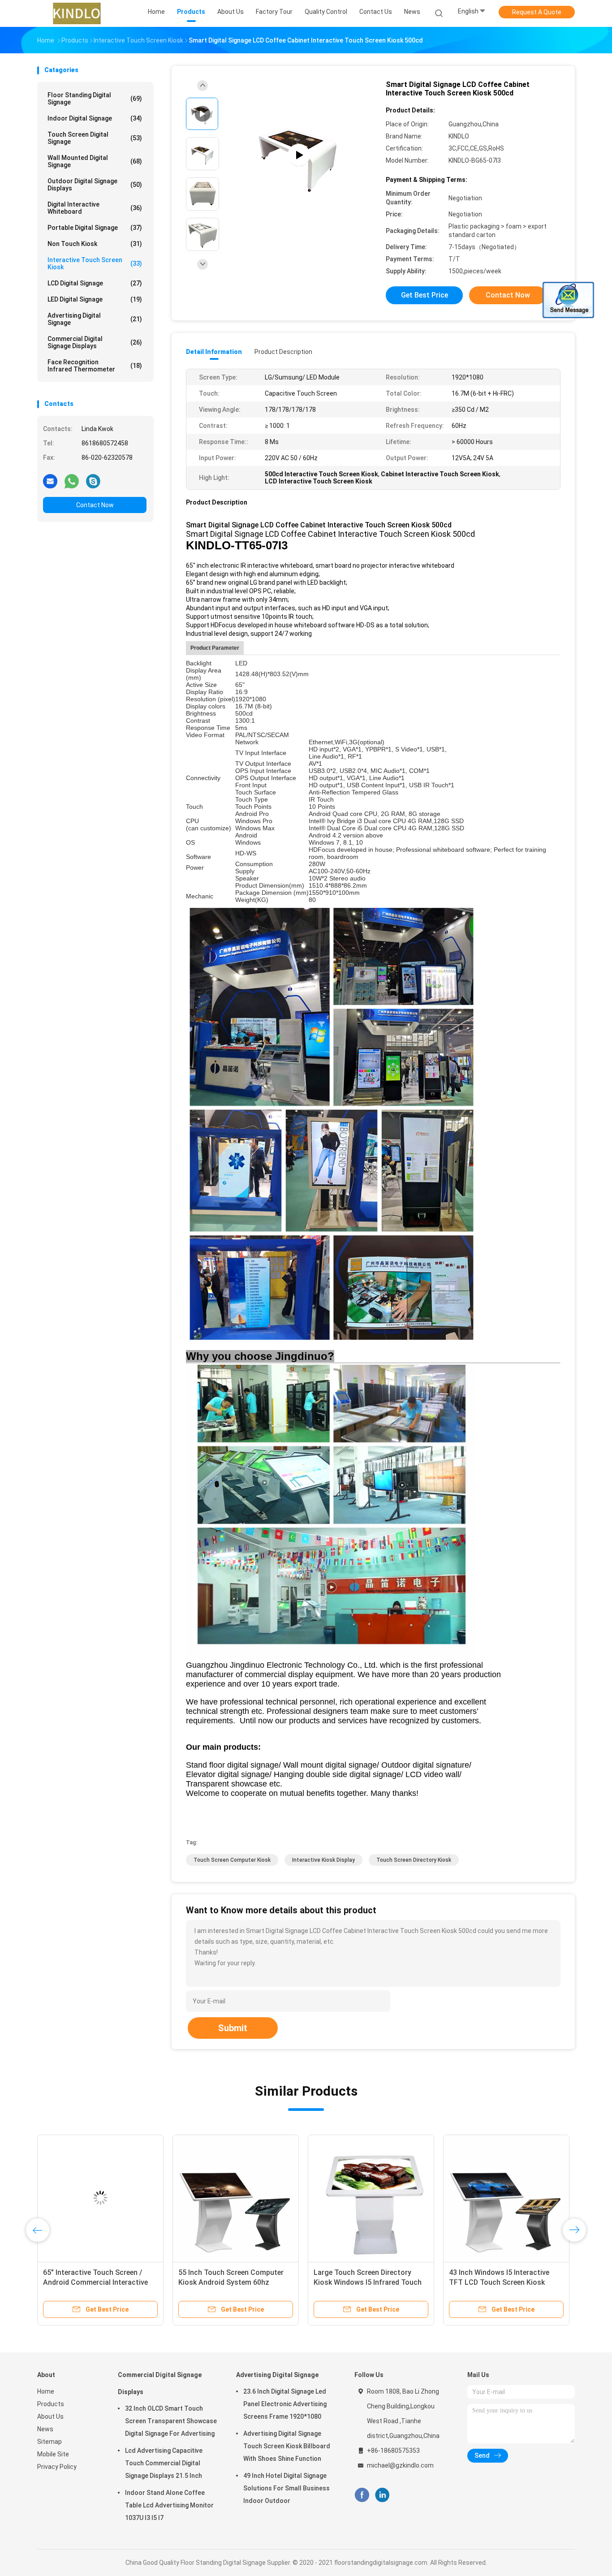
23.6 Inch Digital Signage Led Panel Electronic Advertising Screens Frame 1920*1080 (285, 2404)
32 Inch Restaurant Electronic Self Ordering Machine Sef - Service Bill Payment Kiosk (235, 2282)
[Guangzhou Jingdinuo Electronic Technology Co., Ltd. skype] (93, 481)
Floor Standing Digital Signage (95, 99)
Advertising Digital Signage (95, 319)
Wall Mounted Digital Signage (95, 161)
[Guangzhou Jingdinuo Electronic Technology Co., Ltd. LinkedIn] (382, 2495)
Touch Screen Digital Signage (95, 138)
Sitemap (50, 2442)
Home (46, 2391)
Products (51, 2404)
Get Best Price (425, 295)
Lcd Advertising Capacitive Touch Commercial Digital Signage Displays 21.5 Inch (164, 2463)
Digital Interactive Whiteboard (95, 208)
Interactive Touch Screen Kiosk (95, 263)
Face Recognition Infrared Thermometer (95, 366)
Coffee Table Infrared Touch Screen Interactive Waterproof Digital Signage (364, 2282)
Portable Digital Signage (95, 228)
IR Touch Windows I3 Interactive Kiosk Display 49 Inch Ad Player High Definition (96, 2282)
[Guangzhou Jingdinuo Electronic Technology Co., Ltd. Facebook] (362, 2495)
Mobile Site (53, 2454)
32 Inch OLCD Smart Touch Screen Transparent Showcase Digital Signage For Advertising (171, 2421)
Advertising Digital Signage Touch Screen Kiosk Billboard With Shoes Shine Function (287, 2446)
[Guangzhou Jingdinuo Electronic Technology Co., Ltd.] (77, 13)
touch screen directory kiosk (414, 1860)
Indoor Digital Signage (95, 118)
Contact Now (95, 505)
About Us (50, 2416)
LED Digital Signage (95, 299)
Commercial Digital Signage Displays (95, 342)
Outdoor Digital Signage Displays (95, 185)
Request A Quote (537, 12)
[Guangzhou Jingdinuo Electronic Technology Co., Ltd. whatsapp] (72, 481)
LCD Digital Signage (95, 283)
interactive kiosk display (323, 1860)
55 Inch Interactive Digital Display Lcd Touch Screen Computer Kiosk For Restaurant (506, 2282)
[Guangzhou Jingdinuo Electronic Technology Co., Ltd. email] (50, 481)
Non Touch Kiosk (95, 244)
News (45, 2429)
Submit (233, 2028)
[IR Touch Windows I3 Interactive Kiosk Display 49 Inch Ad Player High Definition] (100, 2198)
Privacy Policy (57, 2467)
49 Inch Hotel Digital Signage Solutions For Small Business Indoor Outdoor (287, 2488)
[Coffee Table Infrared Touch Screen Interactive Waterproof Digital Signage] (371, 2198)
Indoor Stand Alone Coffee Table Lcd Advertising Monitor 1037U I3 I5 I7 (169, 2505)
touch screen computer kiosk (232, 1860)
